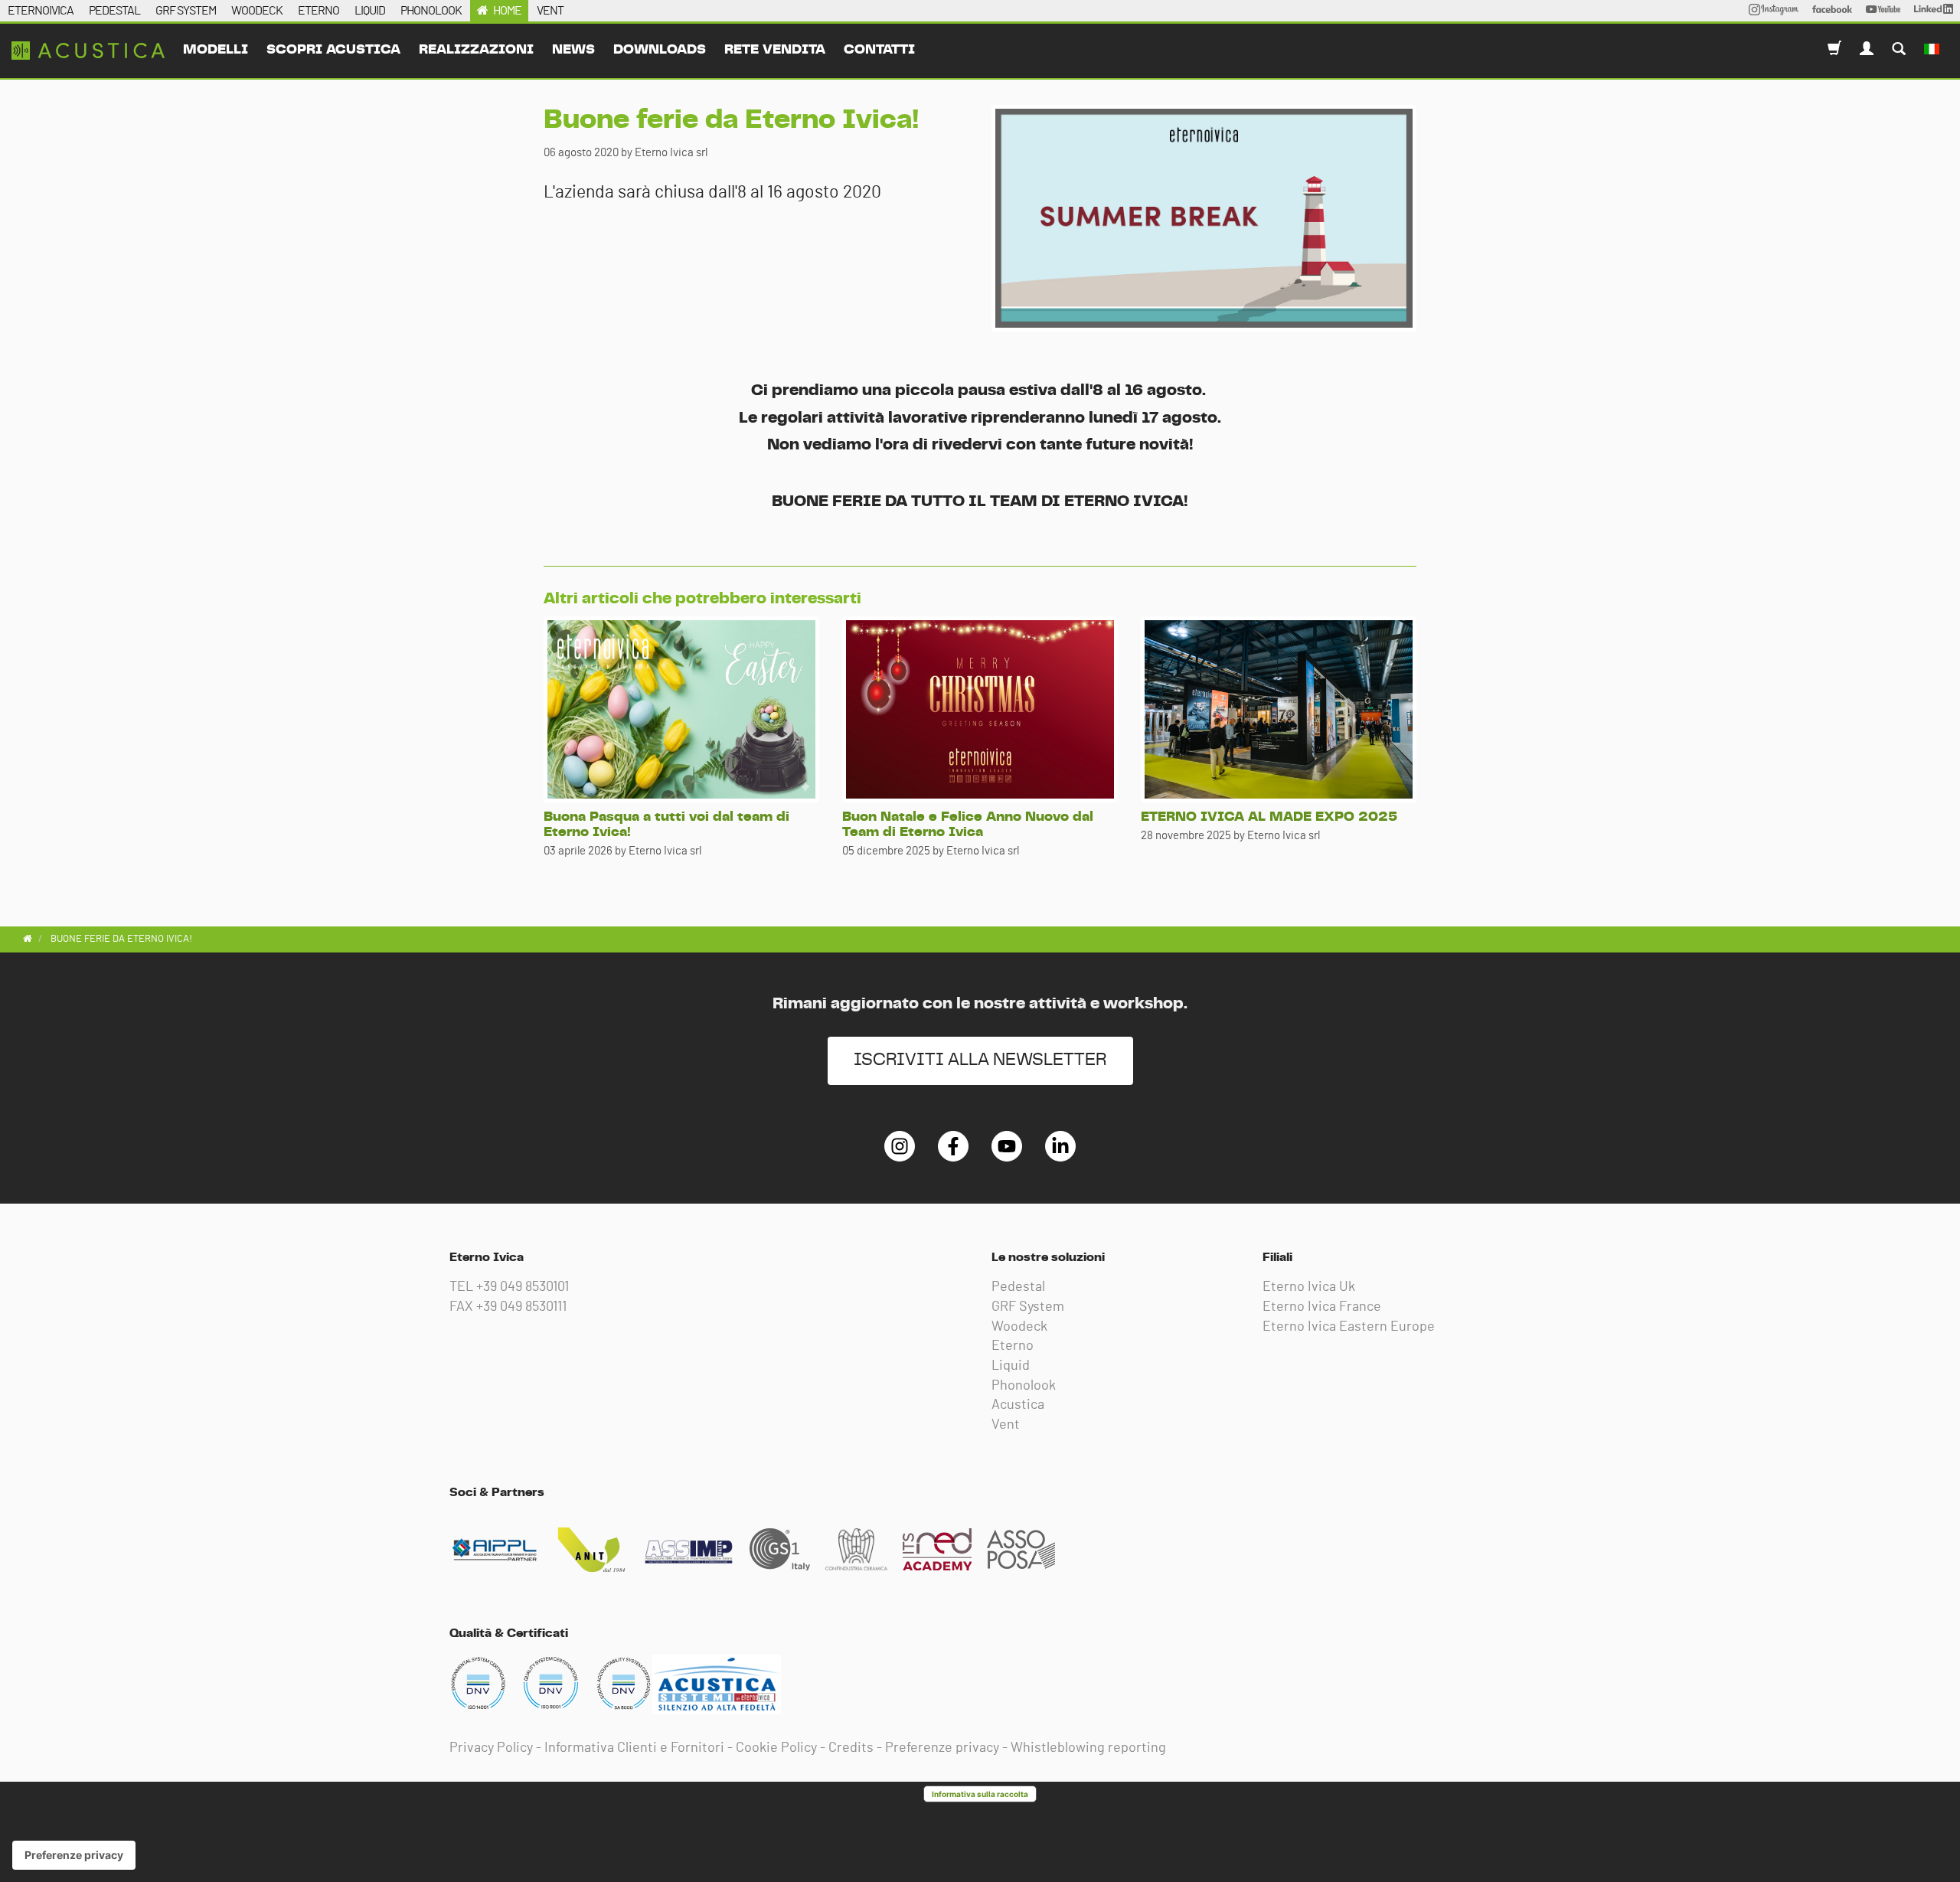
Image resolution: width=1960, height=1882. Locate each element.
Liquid (1011, 1366)
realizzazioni (476, 50)
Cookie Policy (776, 1748)
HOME (507, 11)
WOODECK (257, 11)
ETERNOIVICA (41, 11)
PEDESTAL (114, 11)
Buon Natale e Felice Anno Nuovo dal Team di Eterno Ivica (968, 825)
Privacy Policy (491, 1748)
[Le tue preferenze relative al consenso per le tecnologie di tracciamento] (74, 1855)
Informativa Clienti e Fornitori (634, 1748)
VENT (550, 11)
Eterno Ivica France (1322, 1307)
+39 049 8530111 (521, 1307)
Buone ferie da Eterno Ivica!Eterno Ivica (88, 51)
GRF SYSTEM (186, 11)
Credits (851, 1748)
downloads (660, 50)
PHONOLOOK (431, 11)
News (573, 50)
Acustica (1018, 1405)
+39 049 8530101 (523, 1287)
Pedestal (1018, 1287)
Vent (1006, 1425)
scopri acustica (333, 50)
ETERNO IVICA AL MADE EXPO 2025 (1269, 817)
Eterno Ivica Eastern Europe (1349, 1327)
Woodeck (1019, 1327)
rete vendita (775, 50)
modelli (216, 50)
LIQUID (370, 11)
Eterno (1013, 1346)
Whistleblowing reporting (1088, 1748)
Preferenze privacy (942, 1748)
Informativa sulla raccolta (980, 1794)
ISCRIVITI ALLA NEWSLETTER (980, 1060)
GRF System (1028, 1307)
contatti (879, 50)
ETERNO (318, 11)
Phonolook (1024, 1386)
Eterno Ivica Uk (1309, 1287)
